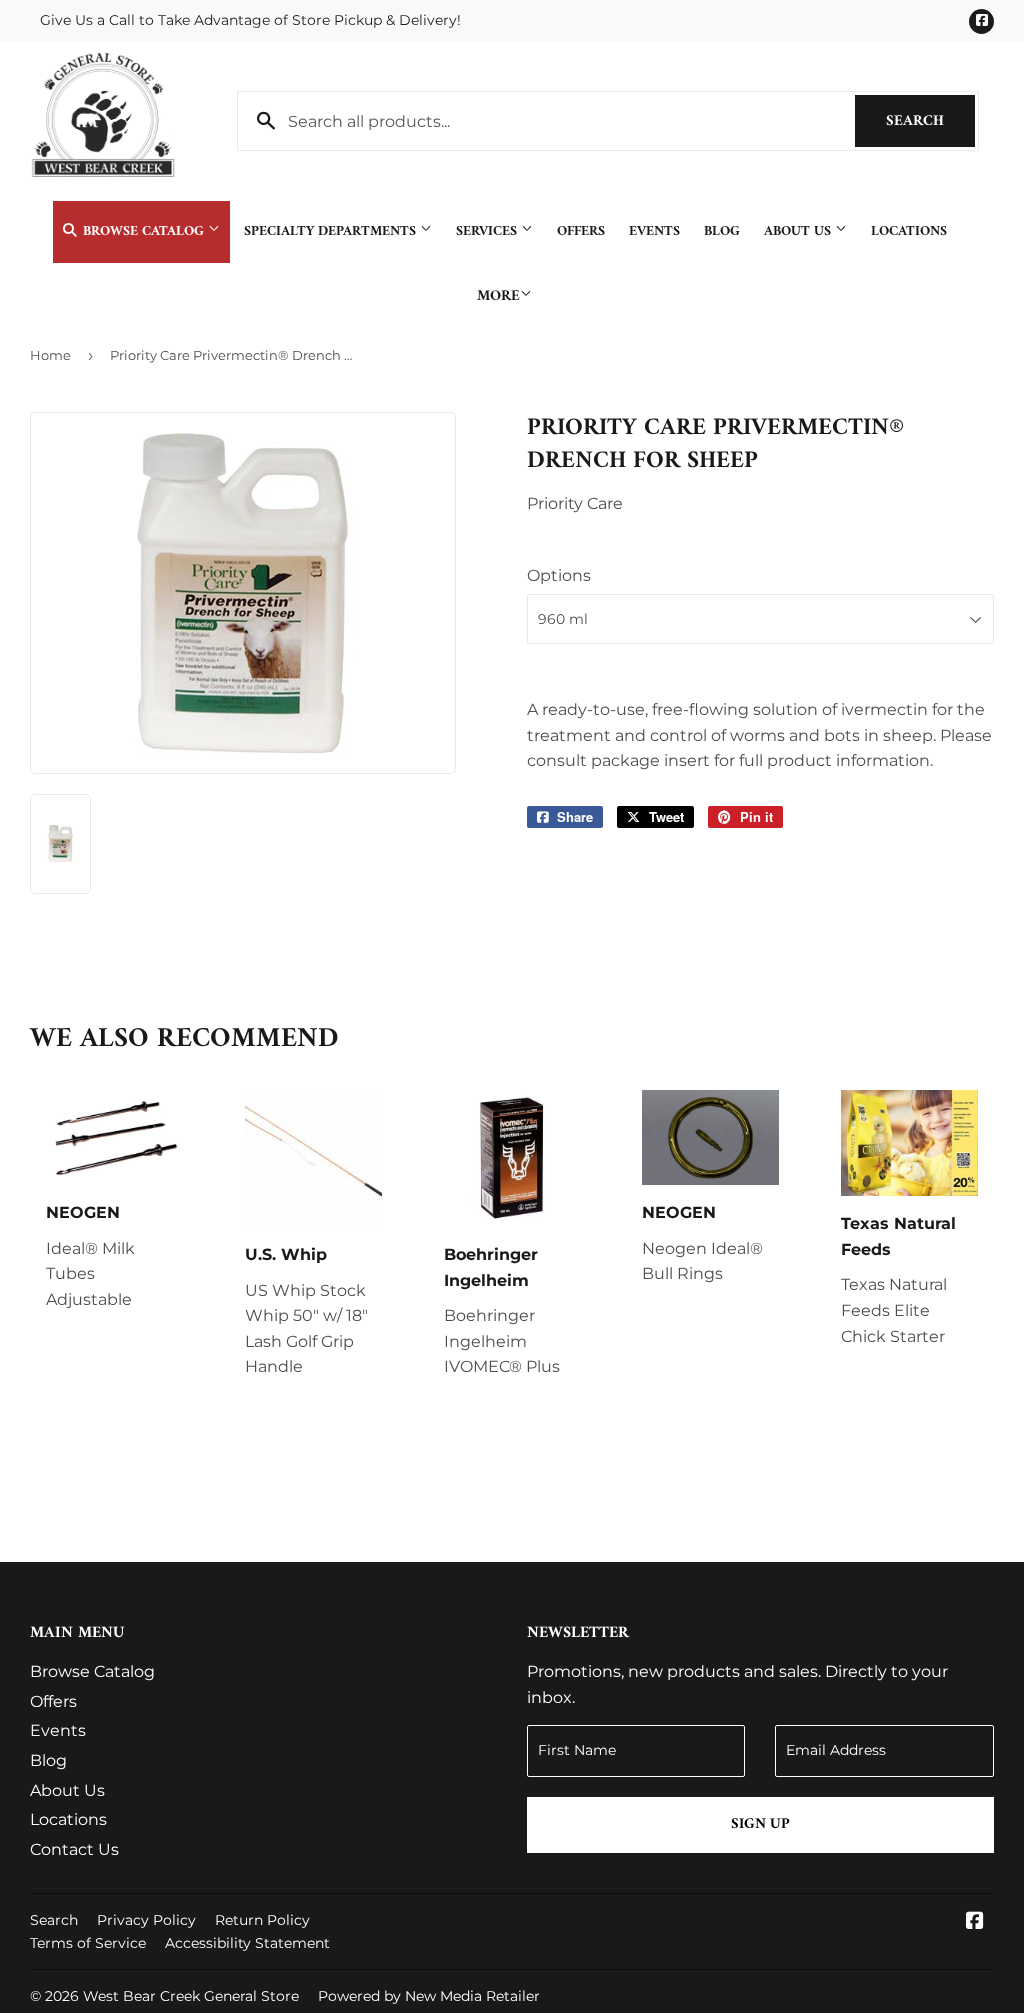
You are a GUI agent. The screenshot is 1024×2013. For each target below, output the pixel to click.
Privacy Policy (146, 1920)
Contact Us (74, 1849)
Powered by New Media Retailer (429, 1996)
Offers (581, 231)
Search (930, 121)
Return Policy (262, 1920)
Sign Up (760, 1824)
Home (50, 355)
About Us (799, 231)
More (498, 296)
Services (488, 231)
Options (559, 575)
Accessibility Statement (247, 1943)
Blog (722, 231)
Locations (909, 231)
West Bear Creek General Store (191, 1996)
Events (654, 231)
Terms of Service (88, 1943)
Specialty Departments (332, 231)
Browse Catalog (143, 231)
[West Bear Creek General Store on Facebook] (975, 1922)
